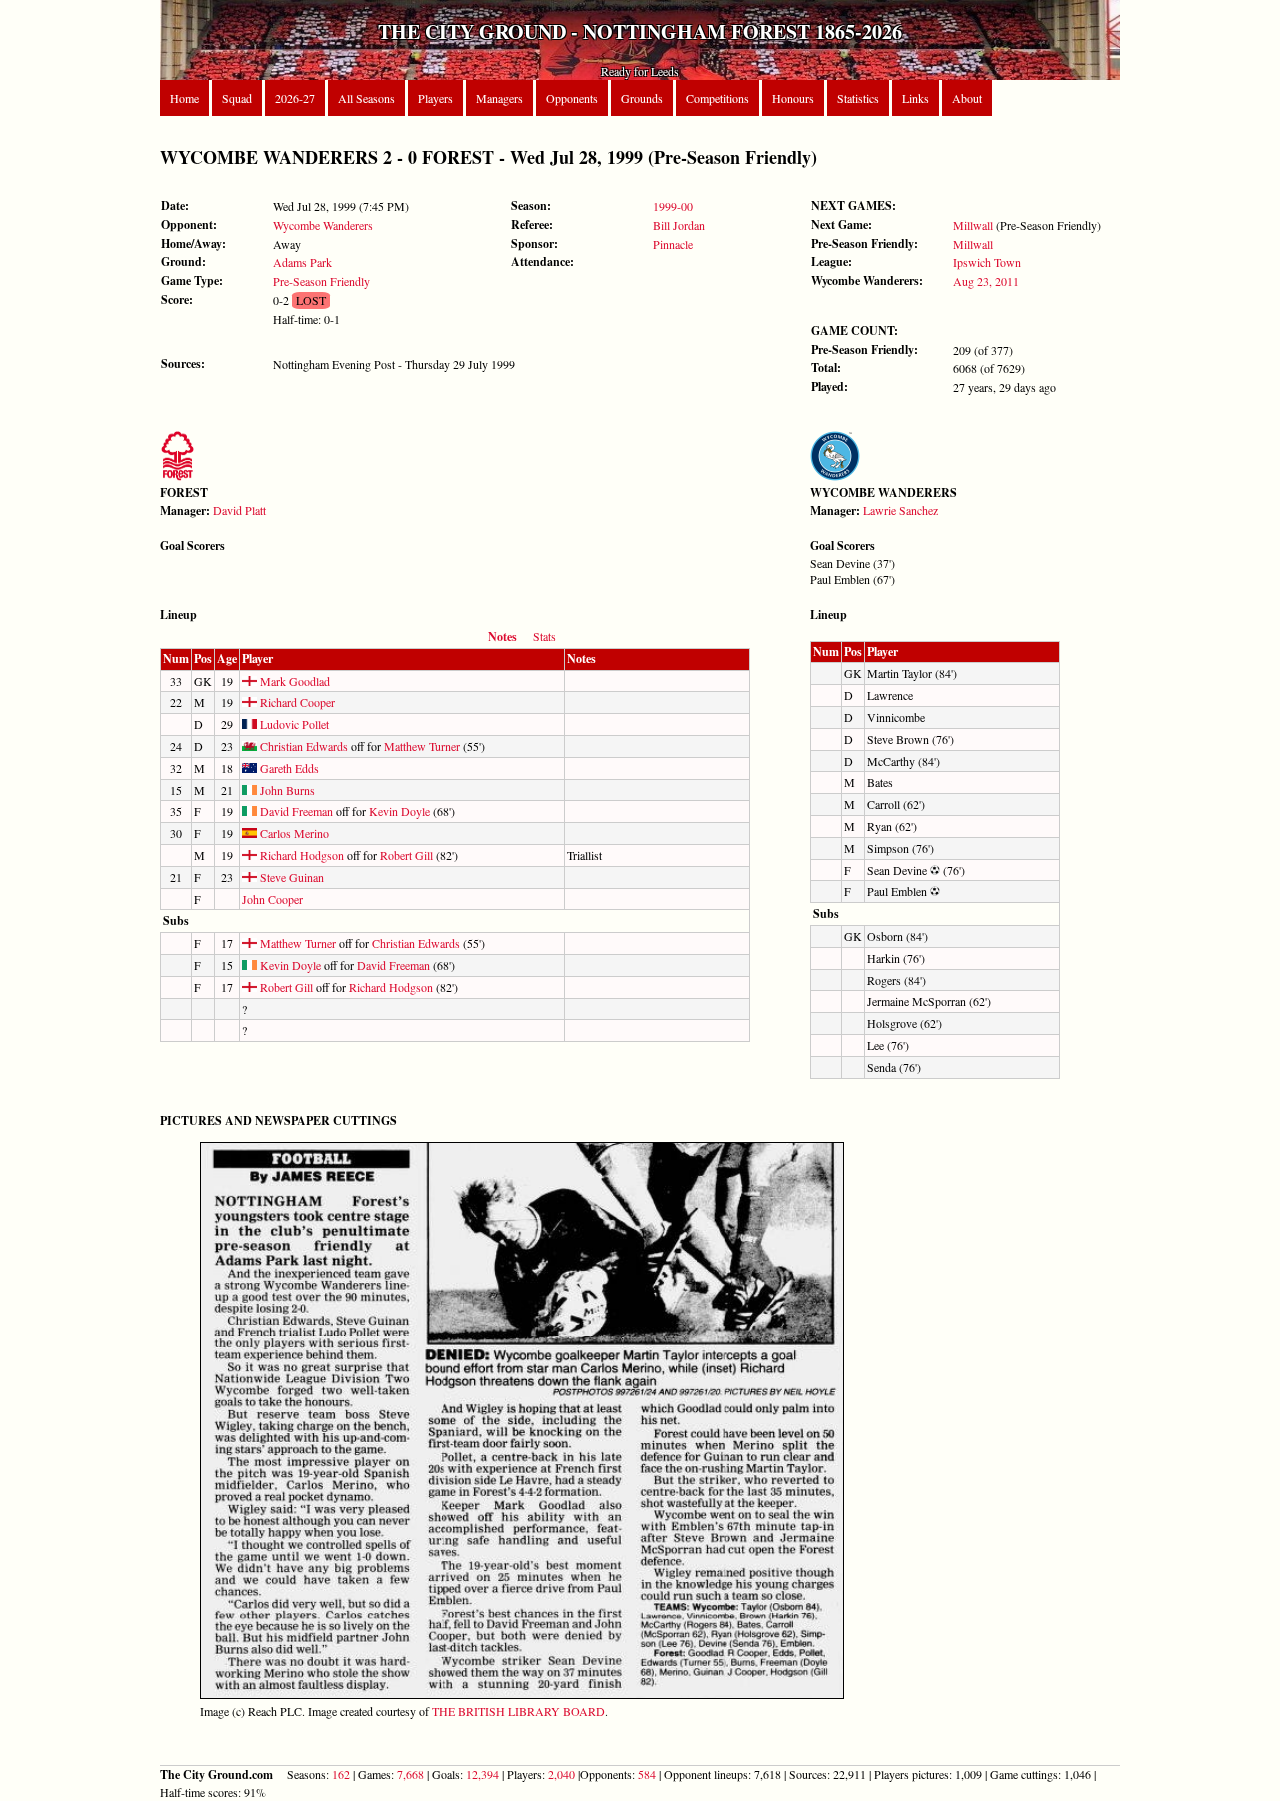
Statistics (858, 98)
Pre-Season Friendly (321, 281)
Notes (502, 636)
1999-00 (673, 206)
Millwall (973, 225)
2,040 (561, 1774)
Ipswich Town (987, 262)
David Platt (239, 510)
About (967, 98)
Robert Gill (406, 855)
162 (341, 1774)
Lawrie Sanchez (900, 510)
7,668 (410, 1774)
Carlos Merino (293, 833)
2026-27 (295, 98)
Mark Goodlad (293, 681)
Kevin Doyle (399, 811)
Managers (499, 98)
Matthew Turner (422, 746)
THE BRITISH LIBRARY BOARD (518, 1711)
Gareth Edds (288, 768)
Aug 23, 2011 (986, 281)
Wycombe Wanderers (323, 225)
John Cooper (272, 899)
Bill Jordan (679, 225)
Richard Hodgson (300, 855)
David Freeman (295, 811)
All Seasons (366, 98)
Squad (237, 98)
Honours (793, 98)
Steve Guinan (290, 877)
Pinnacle (673, 244)
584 (647, 1774)
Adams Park (302, 262)
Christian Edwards (302, 746)
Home (184, 98)
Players (435, 98)
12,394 (482, 1774)
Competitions (717, 98)
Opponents (572, 98)
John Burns (286, 790)
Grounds (642, 98)
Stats (544, 636)
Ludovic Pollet (293, 724)
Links (915, 98)
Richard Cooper (296, 702)
